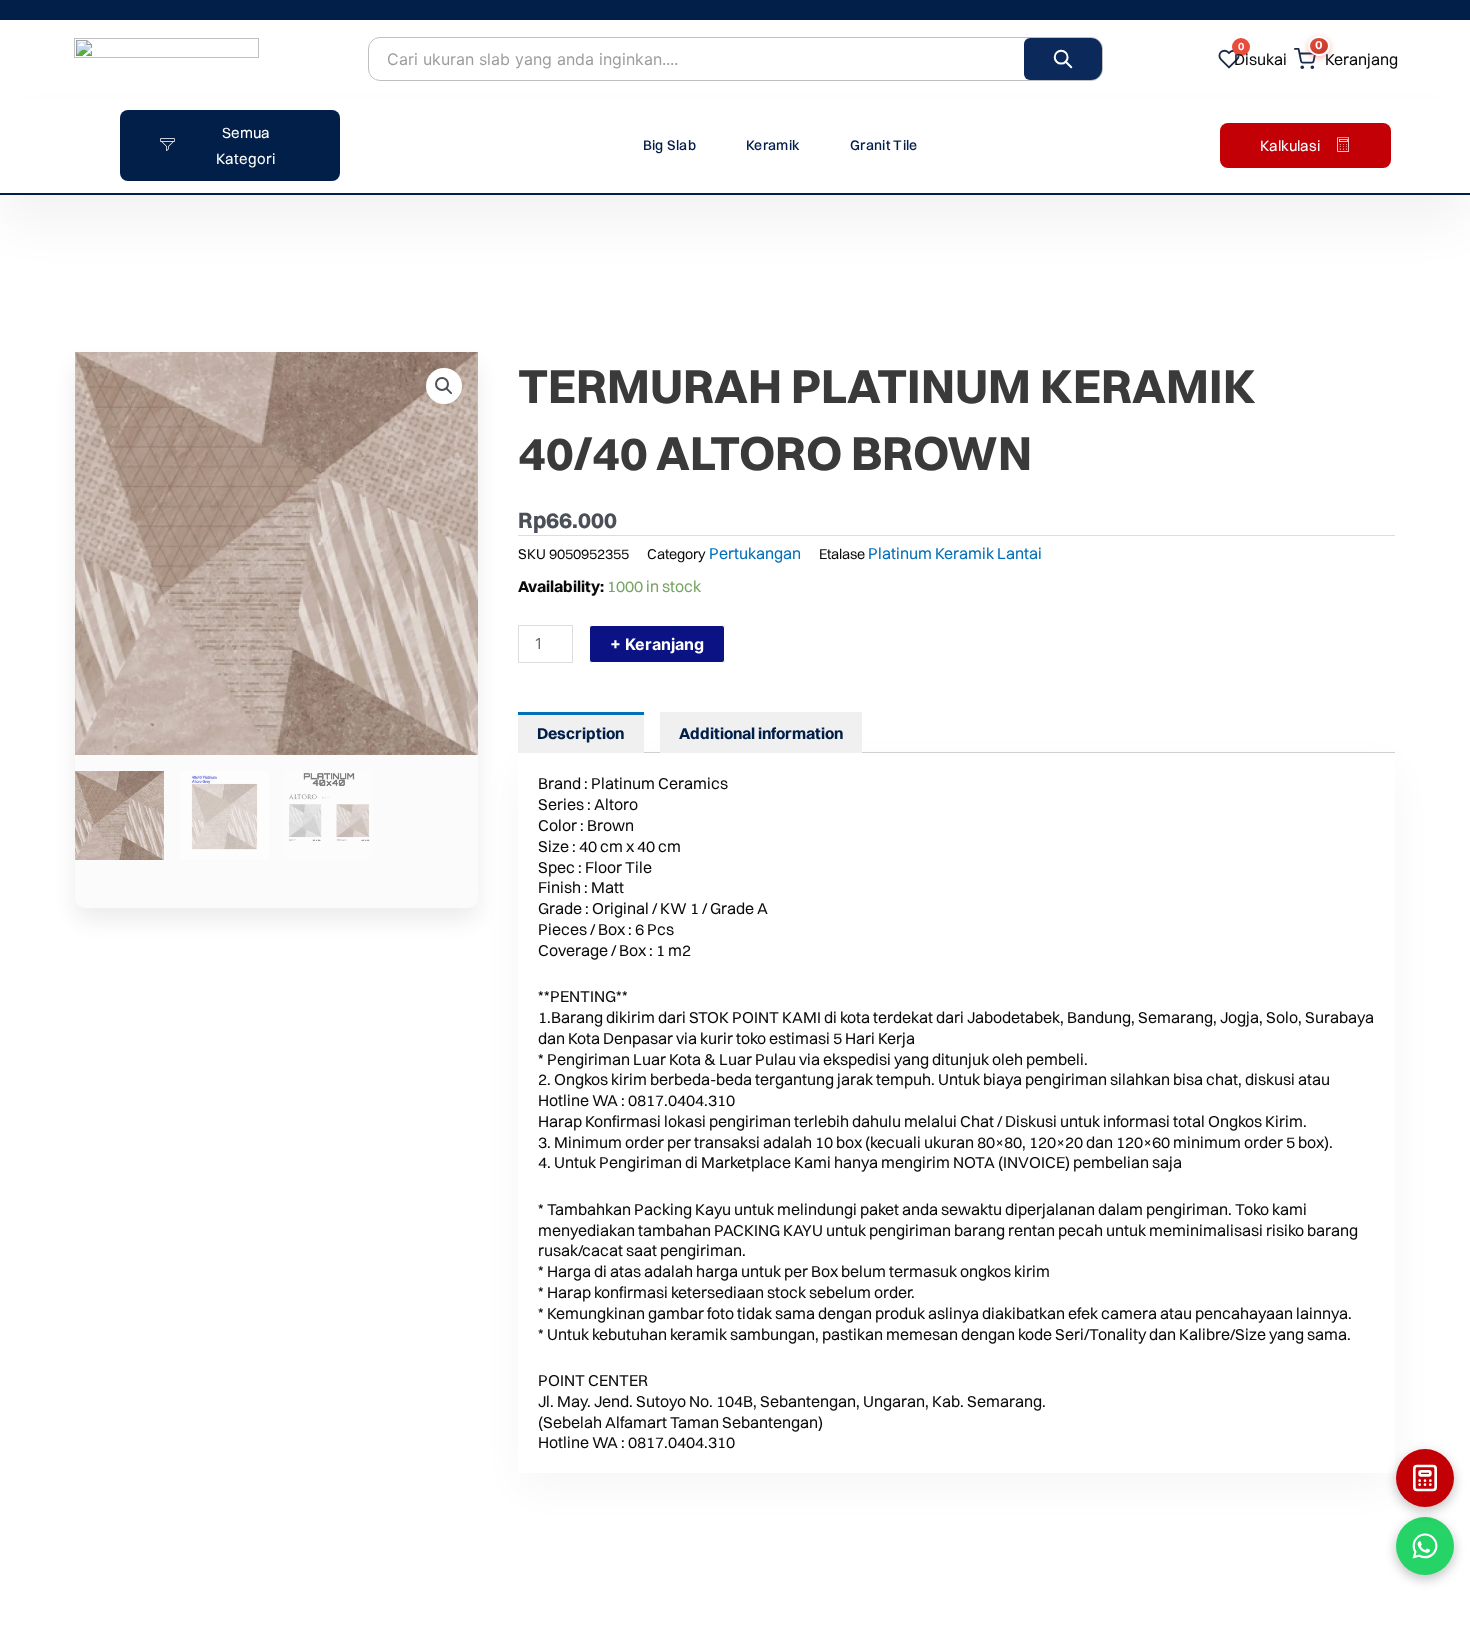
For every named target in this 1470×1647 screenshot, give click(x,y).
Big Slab (669, 145)
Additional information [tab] (761, 733)
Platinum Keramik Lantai (955, 553)
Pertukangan (755, 553)
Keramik (773, 145)
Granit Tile (883, 145)
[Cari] (1063, 59)
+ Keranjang (657, 644)
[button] (444, 386)
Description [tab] (580, 733)
